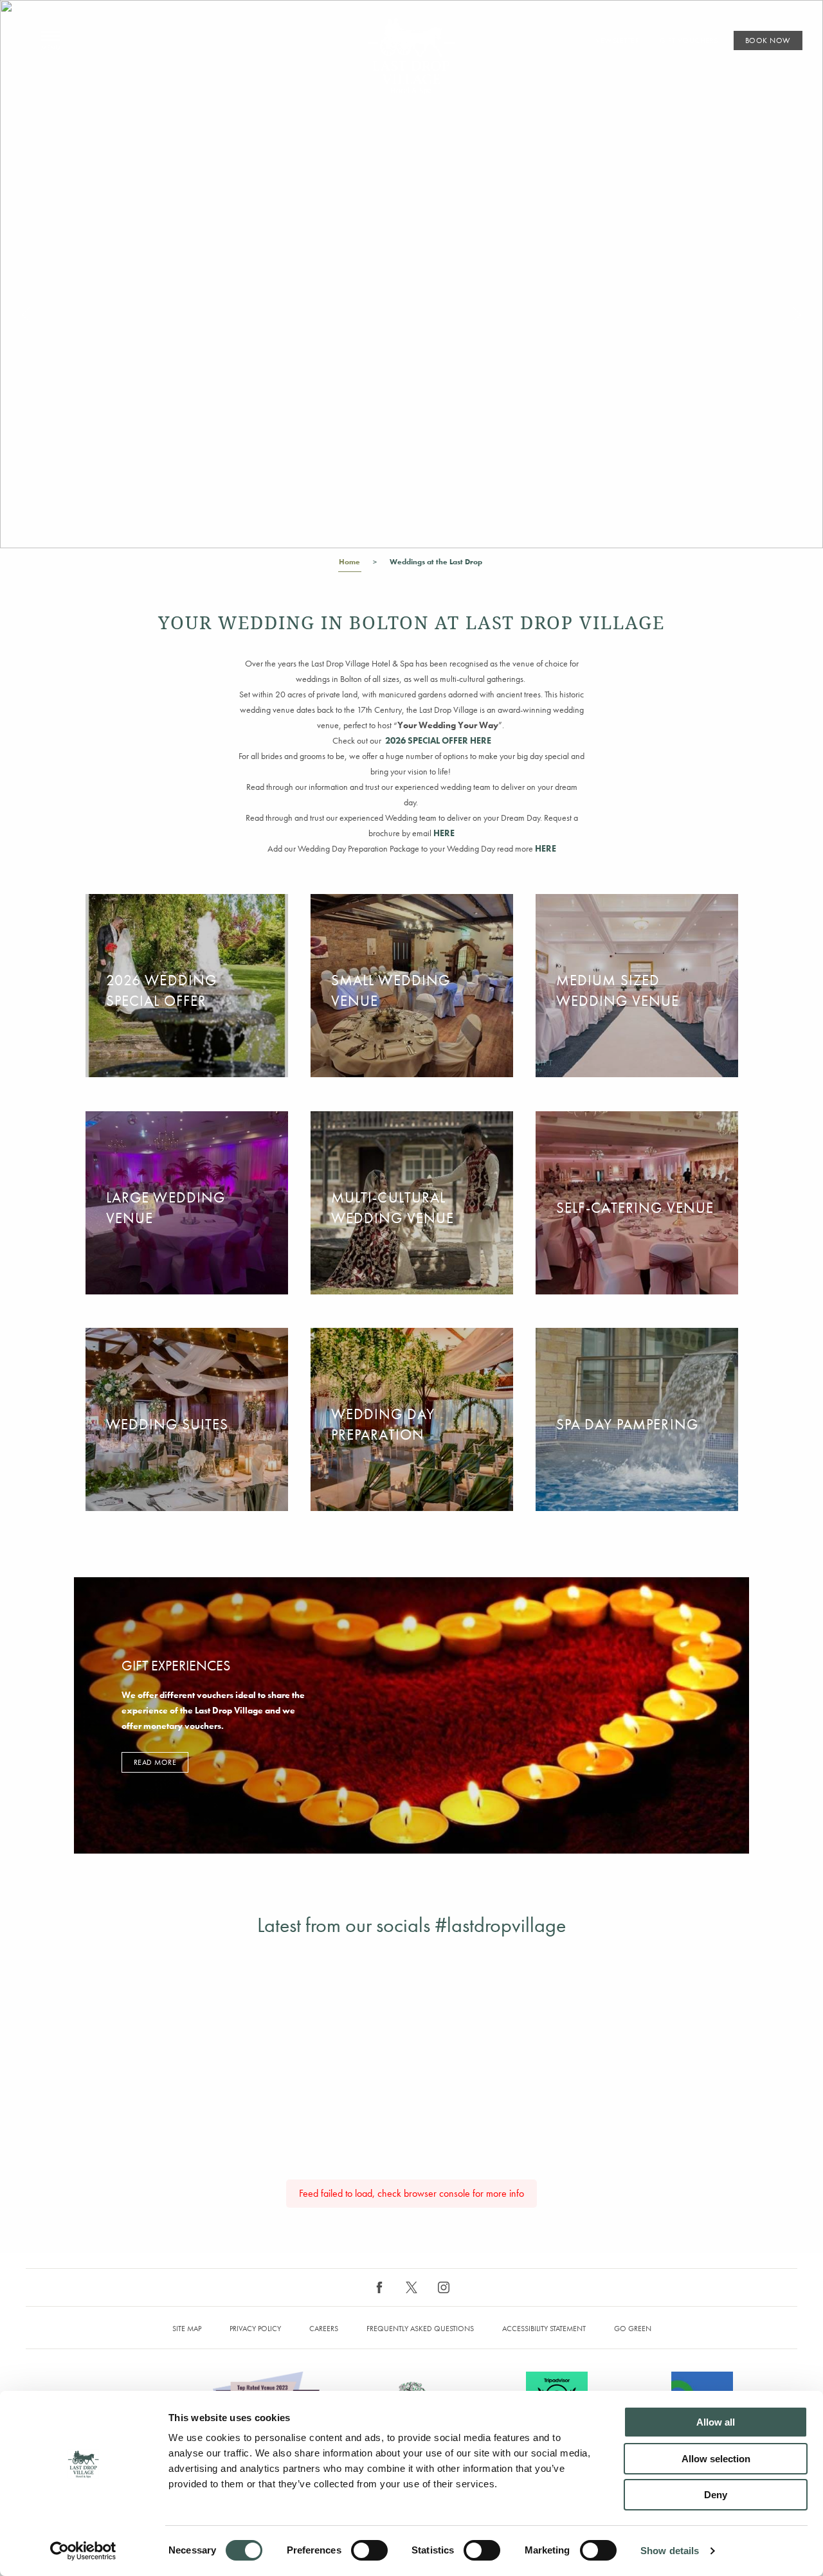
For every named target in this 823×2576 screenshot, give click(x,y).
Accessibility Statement (544, 2329)
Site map (187, 2329)
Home (349, 562)
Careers (324, 2329)
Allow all (716, 2422)
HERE (546, 848)
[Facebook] (379, 2287)
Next (797, 315)
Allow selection (716, 2459)
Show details (670, 2551)
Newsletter (617, 40)
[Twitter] (411, 2287)
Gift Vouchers (689, 40)
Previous (26, 315)
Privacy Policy (255, 2329)
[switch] (369, 2550)
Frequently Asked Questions (420, 2329)
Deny (716, 2495)
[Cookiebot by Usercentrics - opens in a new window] (83, 2551)
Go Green (633, 2329)
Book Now (768, 40)
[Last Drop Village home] (412, 56)
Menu (50, 41)
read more (155, 1762)
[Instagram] (444, 2287)
